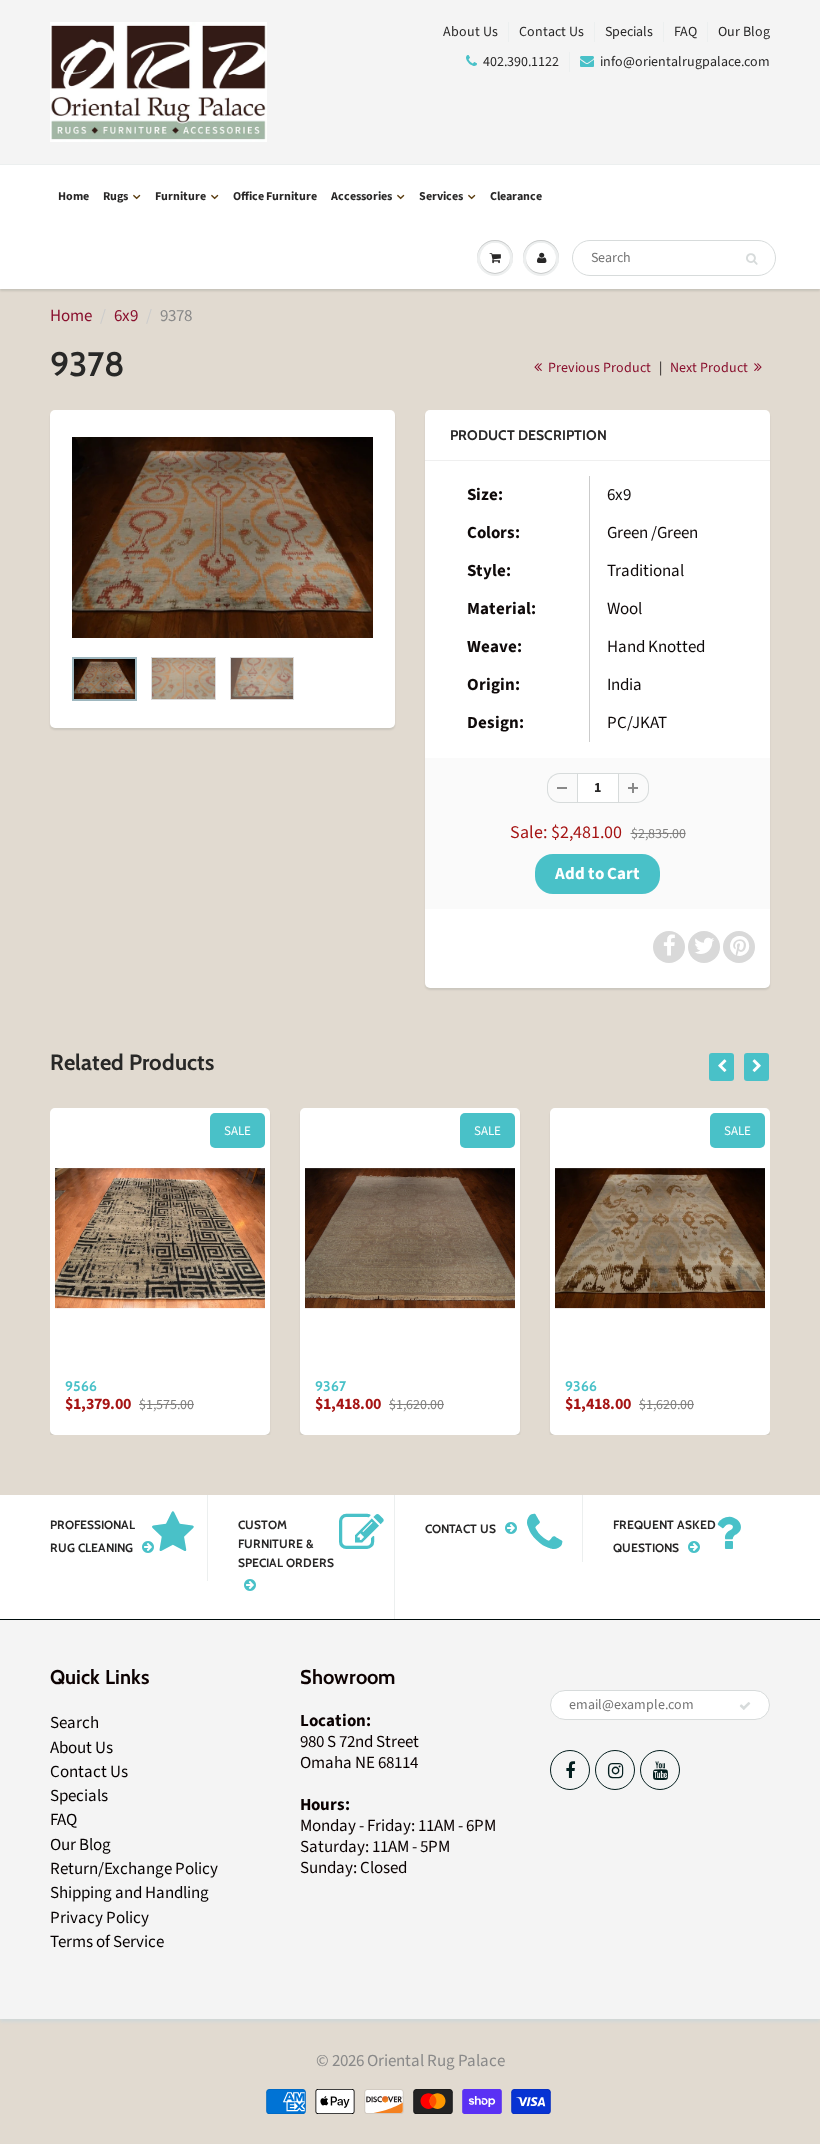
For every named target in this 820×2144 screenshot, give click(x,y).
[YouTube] (660, 1770)
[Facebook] (570, 1770)
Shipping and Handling (129, 1893)
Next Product (710, 368)
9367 (330, 1386)
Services (441, 196)
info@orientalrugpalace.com (685, 62)
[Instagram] (615, 1770)
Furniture (180, 196)
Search (74, 1723)
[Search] (751, 259)
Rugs (115, 196)
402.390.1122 (521, 62)
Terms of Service (107, 1942)
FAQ (685, 32)
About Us (470, 32)
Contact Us (551, 32)
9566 (81, 1386)
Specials (629, 32)
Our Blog (744, 32)
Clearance (516, 196)
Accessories (361, 196)
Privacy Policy (99, 1918)
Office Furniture (275, 196)
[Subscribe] (745, 1706)
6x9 (126, 316)
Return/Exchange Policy (134, 1869)
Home (73, 196)
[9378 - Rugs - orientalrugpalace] (222, 537)
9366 (581, 1386)
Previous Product (598, 368)
